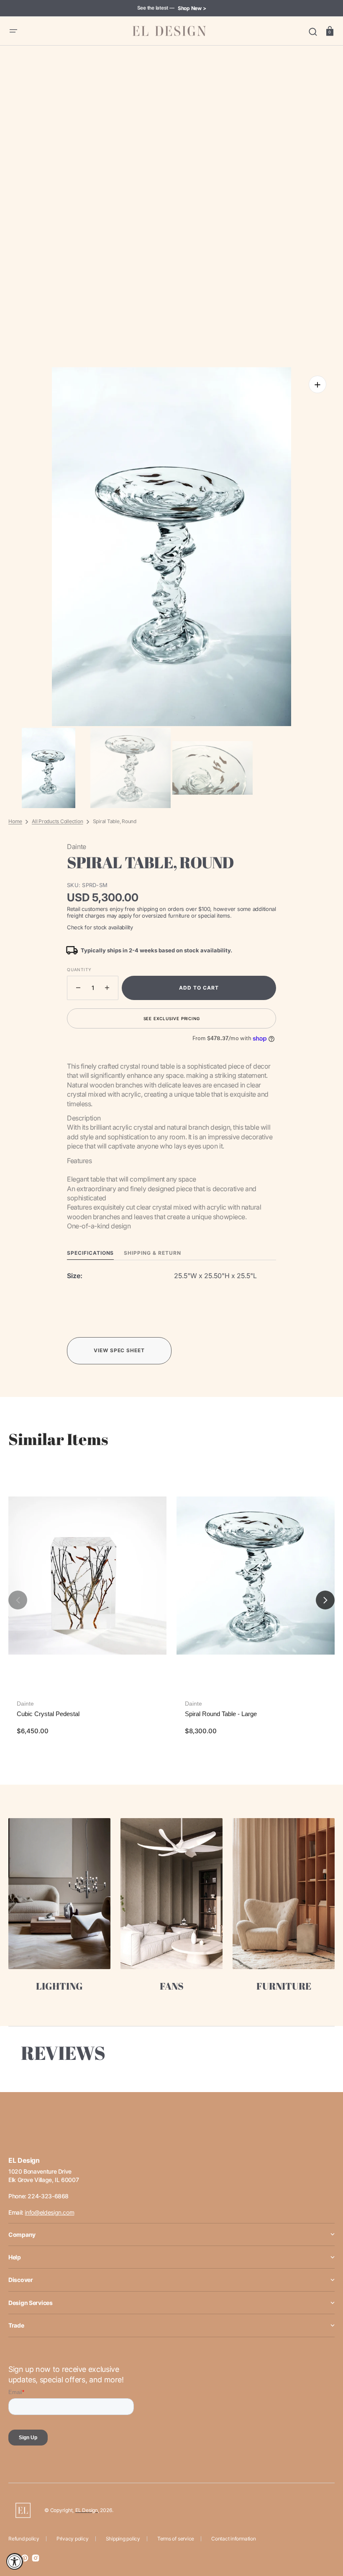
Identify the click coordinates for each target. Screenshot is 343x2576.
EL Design (87, 2510)
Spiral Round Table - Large (221, 1714)
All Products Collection (57, 821)
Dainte (25, 1704)
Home (15, 821)
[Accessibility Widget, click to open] (15, 2561)
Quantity (79, 970)
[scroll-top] (325, 2533)
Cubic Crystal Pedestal (48, 1714)
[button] (13, 31)
